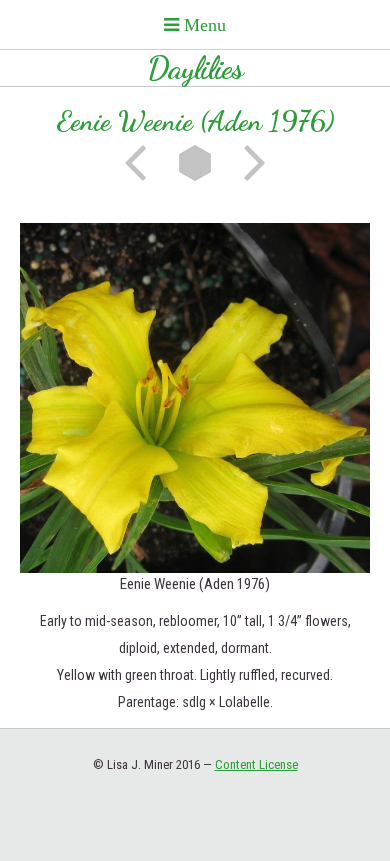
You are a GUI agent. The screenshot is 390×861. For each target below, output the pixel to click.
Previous (142, 163)
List (195, 163)
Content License (256, 764)
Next (248, 163)
